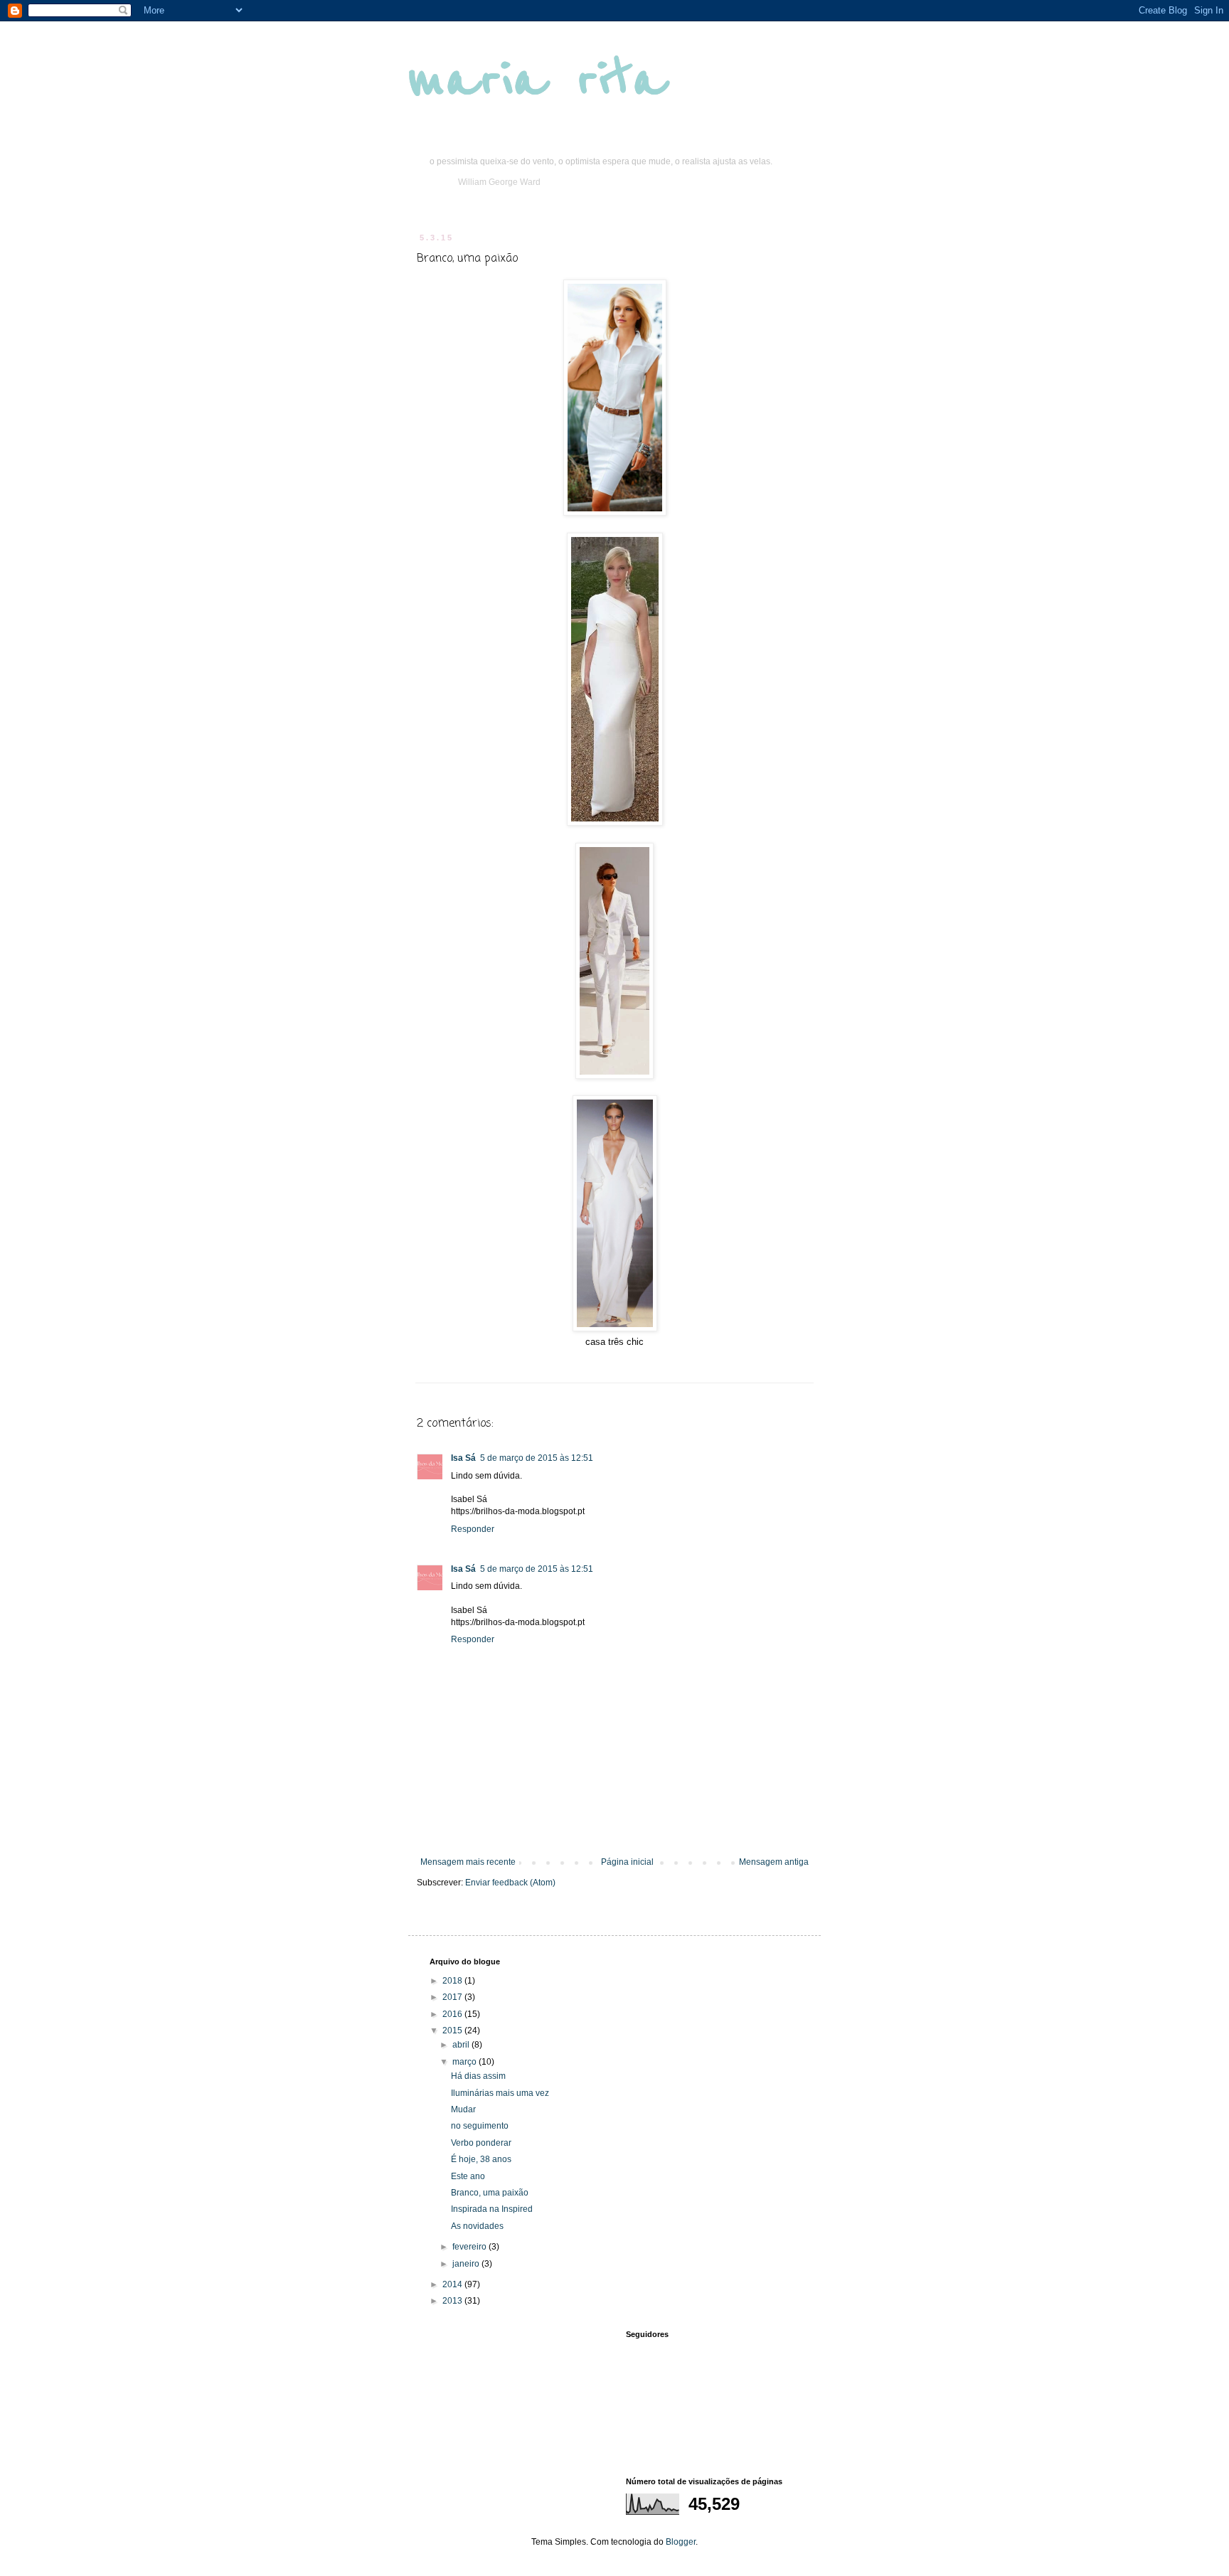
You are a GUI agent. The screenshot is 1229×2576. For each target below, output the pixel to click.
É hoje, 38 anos (481, 2159)
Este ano (468, 2176)
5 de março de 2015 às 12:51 (537, 1458)
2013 (453, 2301)
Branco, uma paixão (490, 2193)
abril (462, 2045)
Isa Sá (463, 1458)
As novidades (477, 2226)
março (465, 2062)
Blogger (681, 2542)
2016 (453, 2014)
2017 (453, 1997)
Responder (473, 1529)
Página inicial (627, 1862)
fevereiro (470, 2247)
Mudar (463, 2109)
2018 (453, 1981)
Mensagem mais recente (468, 1862)
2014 (453, 2284)
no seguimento (480, 2126)
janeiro (467, 2264)
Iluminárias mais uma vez (500, 2093)
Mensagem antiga (774, 1862)
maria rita (537, 80)
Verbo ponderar (481, 2143)
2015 (453, 2031)
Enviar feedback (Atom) (510, 1883)
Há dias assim (478, 2076)
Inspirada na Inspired (492, 2209)
